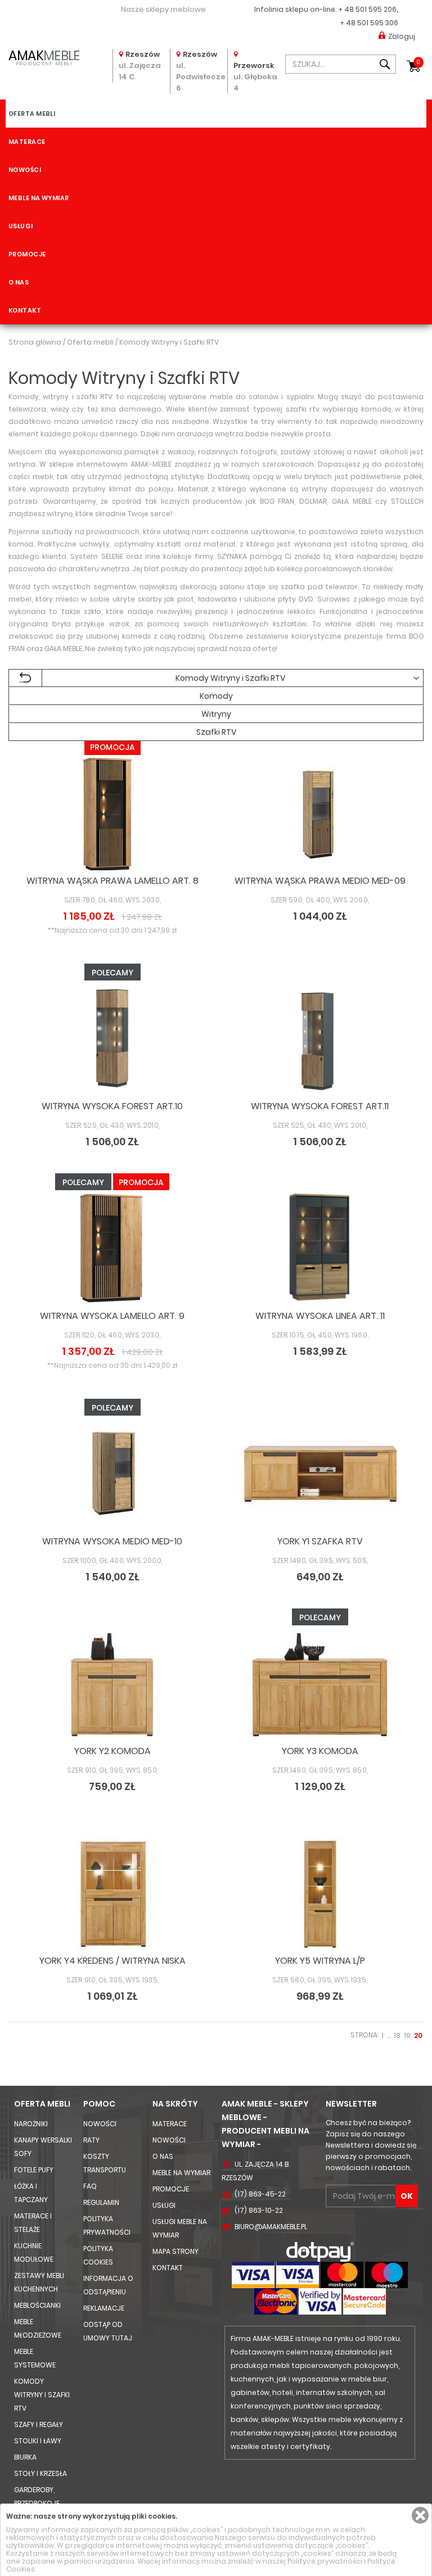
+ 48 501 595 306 (369, 23)
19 (407, 2035)
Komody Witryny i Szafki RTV (42, 2395)
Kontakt (25, 310)
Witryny (216, 714)
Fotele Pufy (34, 2170)
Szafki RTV (216, 732)
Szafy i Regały (39, 2424)
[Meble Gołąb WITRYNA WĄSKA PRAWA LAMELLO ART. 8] (112, 814)
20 (418, 2035)
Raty (91, 2140)
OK (407, 2196)
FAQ (90, 2186)
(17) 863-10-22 (259, 2210)
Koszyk (418, 62)
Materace (27, 142)
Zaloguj (402, 36)
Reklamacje (104, 2308)
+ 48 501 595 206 (367, 9)
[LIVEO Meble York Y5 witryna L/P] (320, 1894)
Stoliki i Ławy (38, 2441)
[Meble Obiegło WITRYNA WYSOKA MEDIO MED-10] (112, 1475)
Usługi (21, 226)
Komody (216, 696)
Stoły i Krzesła (40, 2473)
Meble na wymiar (39, 198)
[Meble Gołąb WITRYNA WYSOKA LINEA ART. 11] (320, 1249)
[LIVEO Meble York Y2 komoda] (112, 1684)
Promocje (27, 254)
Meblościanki (37, 2305)
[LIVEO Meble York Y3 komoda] (320, 1684)
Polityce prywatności (325, 2561)
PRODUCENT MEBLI (44, 57)
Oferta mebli (32, 114)
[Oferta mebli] (25, 678)
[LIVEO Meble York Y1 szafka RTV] (320, 1475)
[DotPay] (320, 2251)
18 (397, 2035)
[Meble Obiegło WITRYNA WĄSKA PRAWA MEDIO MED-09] (320, 814)
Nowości (25, 170)
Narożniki (31, 2124)
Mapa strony (175, 2251)
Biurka (25, 2457)
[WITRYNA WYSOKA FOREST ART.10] (112, 1040)
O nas (19, 282)
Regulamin (101, 2202)
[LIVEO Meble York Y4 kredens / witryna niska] (112, 1894)
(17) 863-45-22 (260, 2194)
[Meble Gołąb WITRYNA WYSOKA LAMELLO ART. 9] (112, 1249)
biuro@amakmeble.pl (271, 2227)
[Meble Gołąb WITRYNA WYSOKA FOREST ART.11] (320, 1040)
